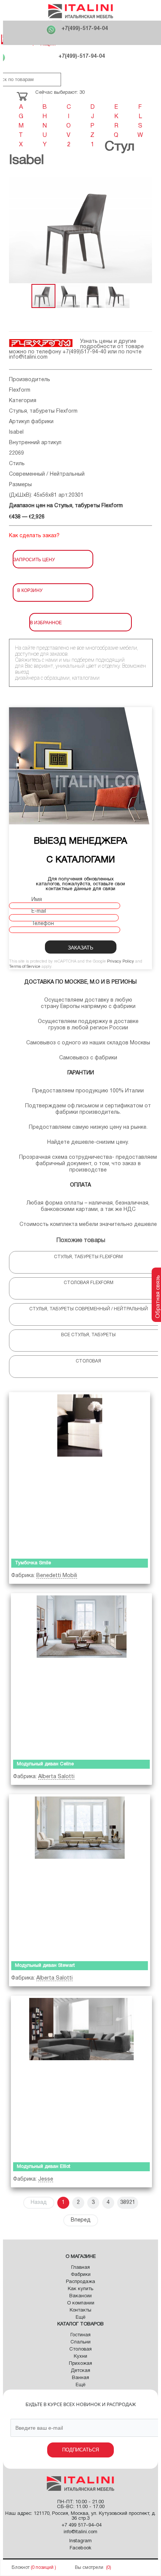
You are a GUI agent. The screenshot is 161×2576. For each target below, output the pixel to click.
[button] (16, 230)
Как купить (80, 2289)
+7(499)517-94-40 (84, 352)
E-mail (39, 911)
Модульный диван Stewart (45, 1966)
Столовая (80, 2349)
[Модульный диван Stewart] (80, 1876)
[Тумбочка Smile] (80, 1474)
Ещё (80, 2318)
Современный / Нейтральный (47, 474)
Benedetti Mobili (57, 1576)
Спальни (80, 2342)
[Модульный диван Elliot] (81, 2077)
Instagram (80, 2541)
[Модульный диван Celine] (81, 1675)
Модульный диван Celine (45, 1764)
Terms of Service (25, 967)
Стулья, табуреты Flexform (43, 411)
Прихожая (80, 2364)
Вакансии (80, 2296)
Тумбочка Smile (33, 1563)
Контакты (80, 2310)
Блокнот (21, 2568)
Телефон (43, 924)
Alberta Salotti (56, 1777)
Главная (80, 2268)
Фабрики (81, 2275)
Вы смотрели (89, 2568)
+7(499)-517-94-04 (85, 29)
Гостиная (80, 2335)
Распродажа (80, 2282)
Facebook (80, 2548)
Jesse (46, 2179)
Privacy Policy (121, 961)
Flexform (20, 390)
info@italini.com (28, 357)
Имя (37, 900)
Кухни (80, 2357)
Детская (80, 2371)
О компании (81, 2303)
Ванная (80, 2378)
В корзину (30, 590)
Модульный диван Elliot (44, 2167)
